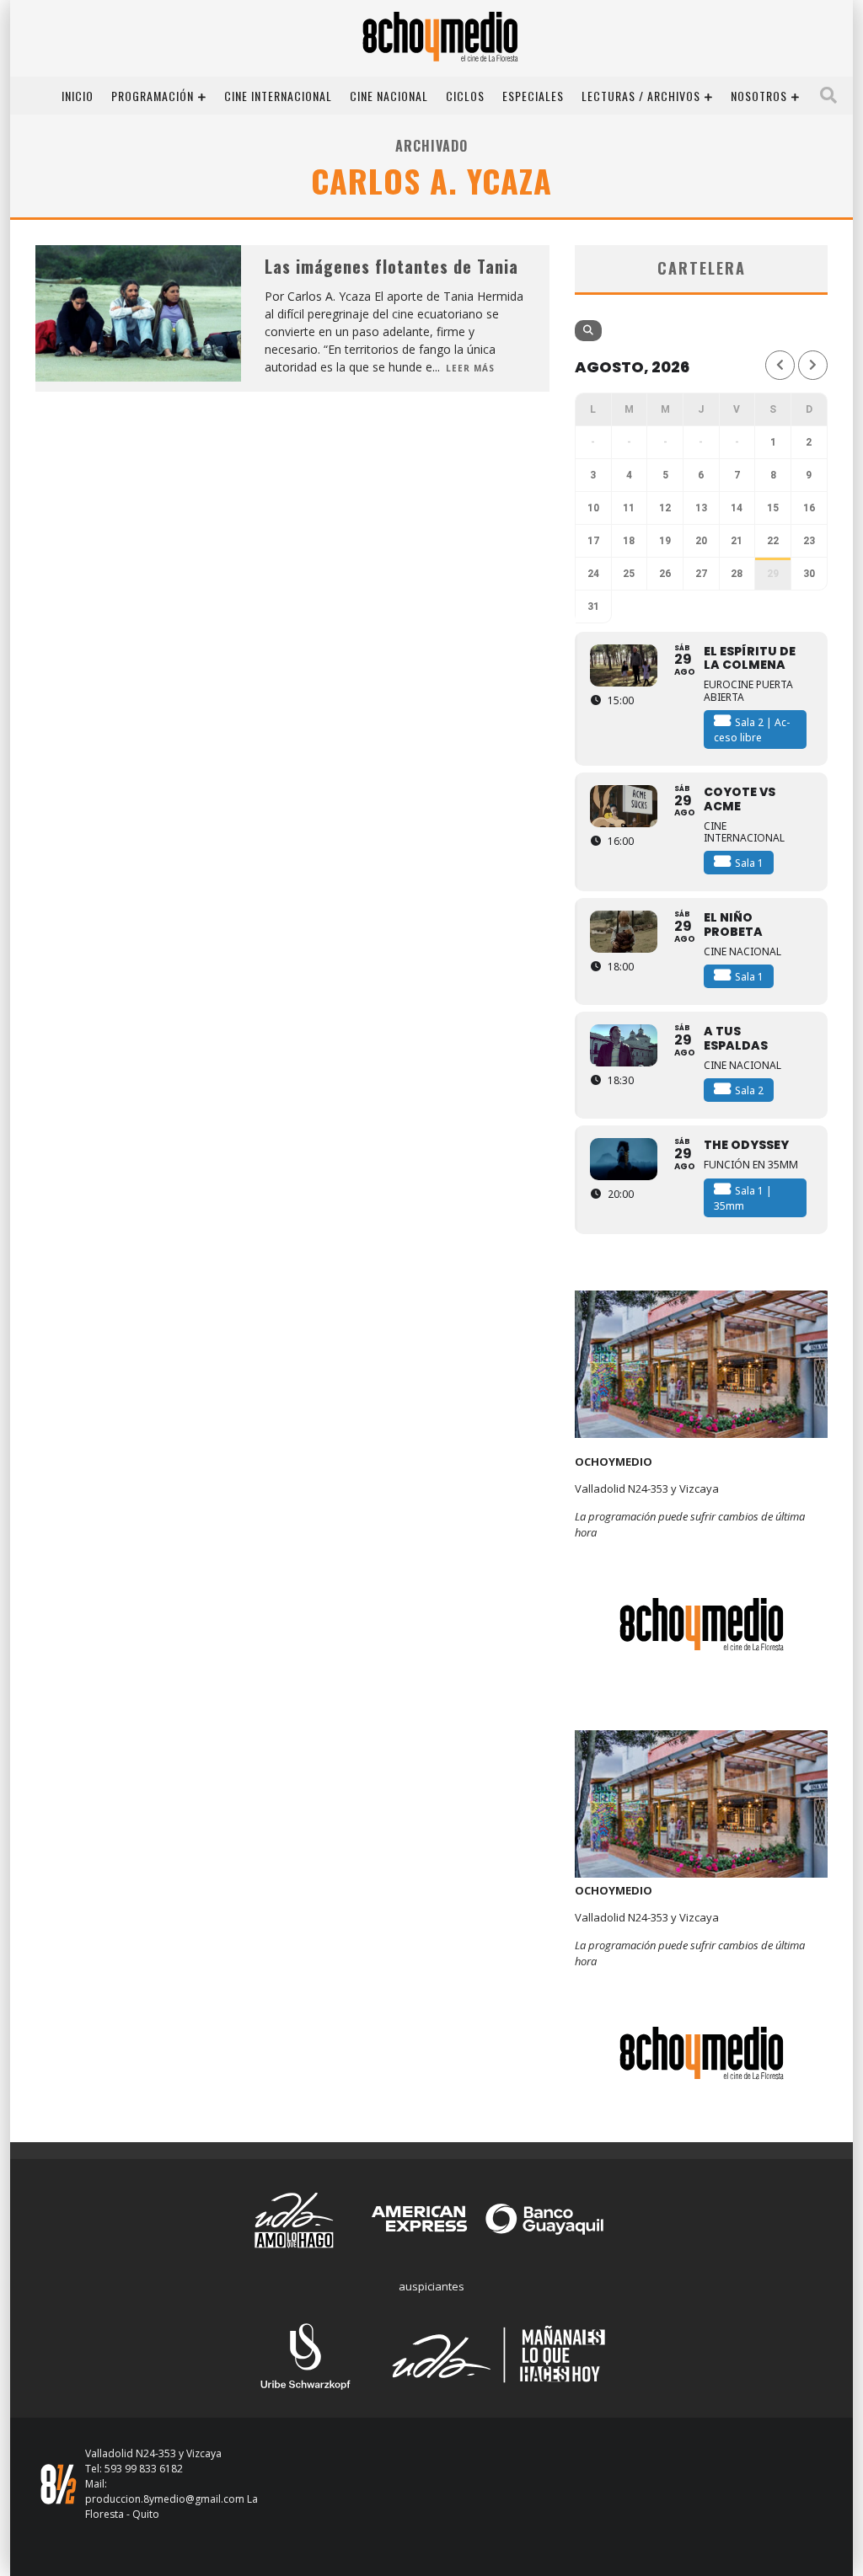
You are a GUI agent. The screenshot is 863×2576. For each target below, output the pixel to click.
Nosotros (759, 96)
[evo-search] (588, 331)
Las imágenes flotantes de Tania (391, 266)
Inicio (78, 96)
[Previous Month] (780, 365)
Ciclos (465, 96)
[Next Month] (813, 365)
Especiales (533, 96)
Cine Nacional (389, 96)
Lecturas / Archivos (641, 96)
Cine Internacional (278, 96)
